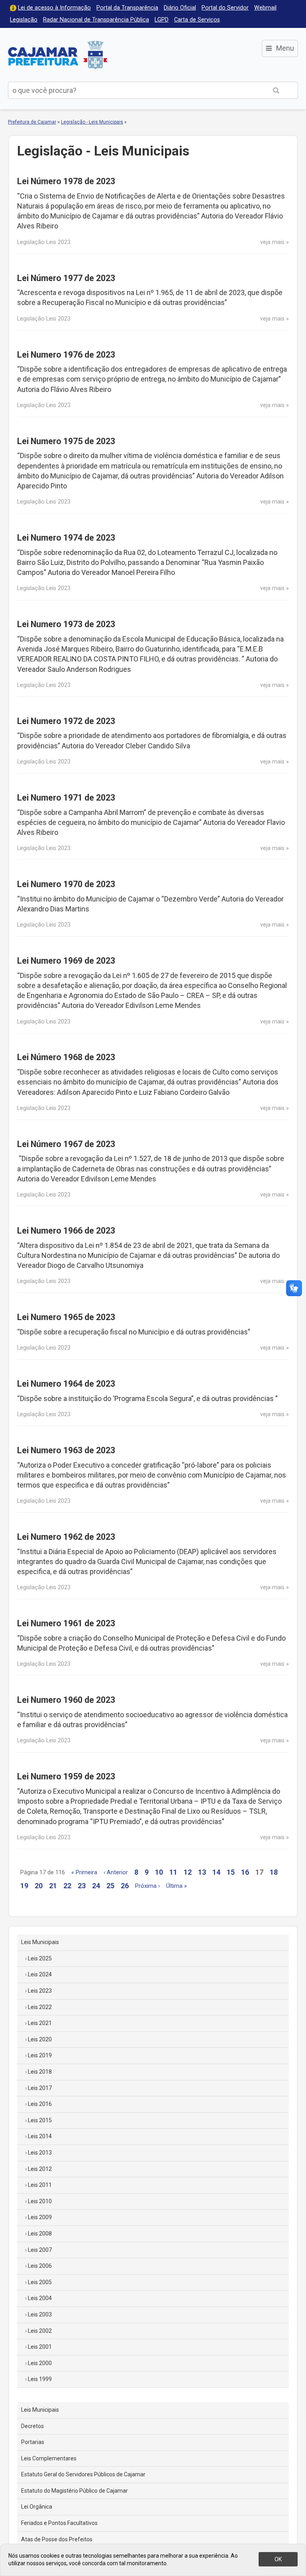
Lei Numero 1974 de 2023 (66, 538)
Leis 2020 (40, 2039)
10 (159, 1872)
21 (53, 1886)
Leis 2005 (40, 2282)
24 (96, 1886)
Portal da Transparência (127, 8)
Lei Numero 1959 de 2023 (66, 1776)
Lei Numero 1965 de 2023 (66, 1317)
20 (39, 1886)
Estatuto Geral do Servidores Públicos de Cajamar (83, 2474)
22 (67, 1886)
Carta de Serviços (197, 20)
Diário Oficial (180, 8)
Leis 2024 (40, 1974)
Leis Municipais (40, 1942)
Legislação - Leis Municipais (92, 122)
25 (110, 1886)
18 (274, 1872)
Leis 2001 (40, 2347)
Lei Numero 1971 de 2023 (66, 798)
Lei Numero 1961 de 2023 (66, 1623)
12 (188, 1872)
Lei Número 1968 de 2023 (66, 1057)
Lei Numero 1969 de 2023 (66, 961)
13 (202, 1872)
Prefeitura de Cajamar (58, 55)
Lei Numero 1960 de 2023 (66, 1700)
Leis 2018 (40, 2072)
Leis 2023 (40, 1991)
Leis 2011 (40, 2185)
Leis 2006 (40, 2266)
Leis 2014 (40, 2136)
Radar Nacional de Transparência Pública (96, 20)
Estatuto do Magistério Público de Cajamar (75, 2491)
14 (216, 1872)
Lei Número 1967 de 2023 (66, 1144)
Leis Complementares (49, 2458)
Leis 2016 (40, 2104)
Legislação (24, 20)
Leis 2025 (40, 1958)
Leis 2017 (40, 2088)
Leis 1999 (40, 2379)
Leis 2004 (40, 2298)
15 (231, 1872)
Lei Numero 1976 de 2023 (66, 355)
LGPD (162, 20)
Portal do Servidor (225, 8)
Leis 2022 (40, 2007)
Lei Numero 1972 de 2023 (66, 721)
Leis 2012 (40, 2169)
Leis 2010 (40, 2201)
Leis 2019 (40, 2055)
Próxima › (147, 1886)
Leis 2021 (40, 2023)
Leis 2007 (40, 2250)
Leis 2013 (40, 2153)
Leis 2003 (40, 2314)
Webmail (265, 8)
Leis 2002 (40, 2331)
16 (245, 1872)
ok (278, 2559)
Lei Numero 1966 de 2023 (66, 1231)
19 (24, 1886)
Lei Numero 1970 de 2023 (66, 884)
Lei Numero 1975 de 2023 (66, 441)
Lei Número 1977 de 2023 (66, 278)
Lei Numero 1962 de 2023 (66, 1537)
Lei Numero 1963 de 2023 (66, 1450)
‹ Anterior (116, 1872)
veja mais (272, 242)
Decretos (32, 2426)
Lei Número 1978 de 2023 (66, 181)
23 (82, 1886)
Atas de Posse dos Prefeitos (57, 2539)
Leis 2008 (40, 2234)
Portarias (33, 2442)
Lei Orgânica (37, 2507)
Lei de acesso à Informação (54, 8)
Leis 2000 (40, 2363)
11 (173, 1872)
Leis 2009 (40, 2217)
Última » (177, 1886)
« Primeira (84, 1872)
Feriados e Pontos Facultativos (59, 2523)
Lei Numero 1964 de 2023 (66, 1384)
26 (125, 1886)
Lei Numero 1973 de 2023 (66, 624)
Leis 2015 (40, 2120)
